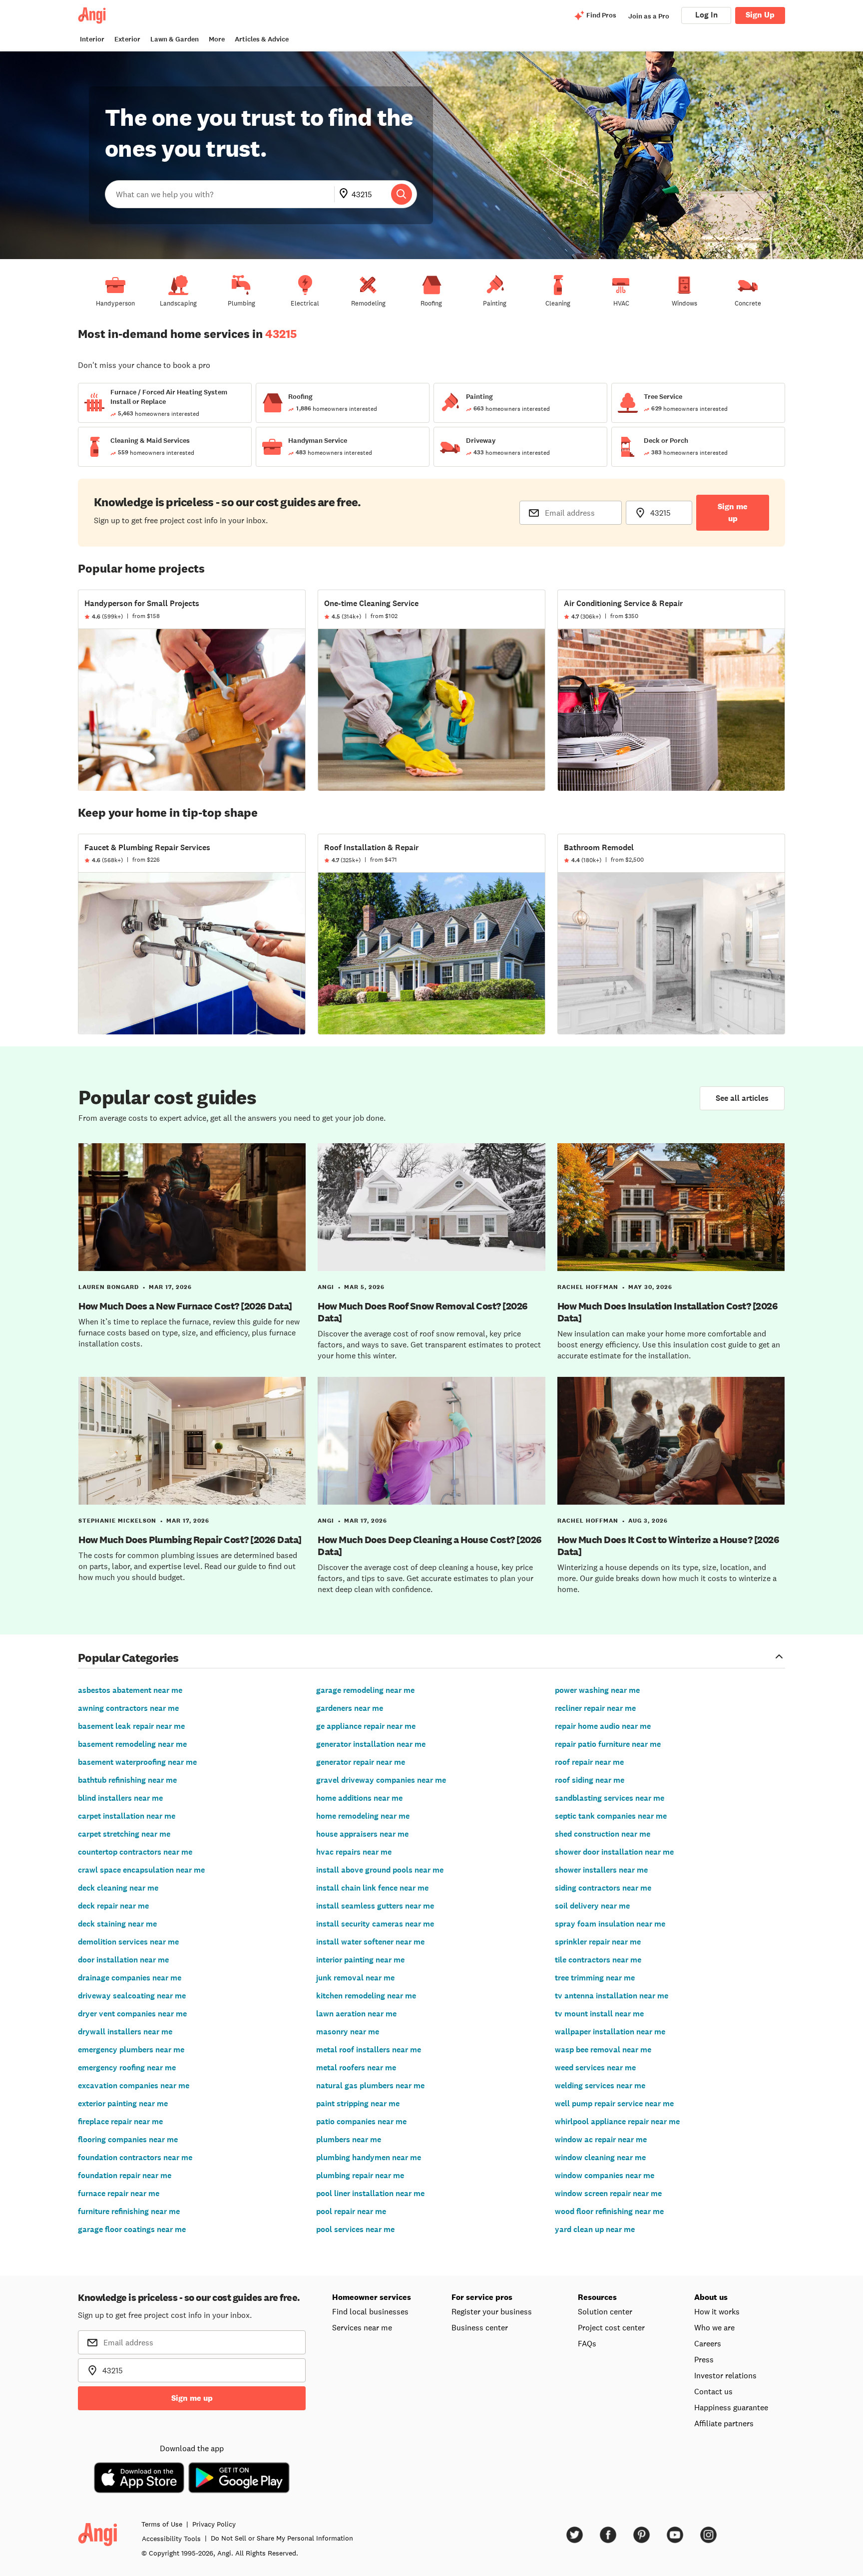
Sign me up (733, 512)
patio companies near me (361, 2121)
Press (704, 2359)
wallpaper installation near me (610, 2032)
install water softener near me (370, 1942)
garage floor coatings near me (132, 2229)
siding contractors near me (603, 1888)
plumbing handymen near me (369, 2157)
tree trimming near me (595, 1978)
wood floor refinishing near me (609, 2211)
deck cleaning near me (118, 1888)
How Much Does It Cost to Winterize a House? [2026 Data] (668, 1546)
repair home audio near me (603, 1726)
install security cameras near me (375, 1924)
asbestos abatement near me (130, 1690)
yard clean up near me (595, 2229)
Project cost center (611, 2327)
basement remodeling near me (132, 1744)
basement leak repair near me (131, 1726)
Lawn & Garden (175, 39)
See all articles (742, 1098)
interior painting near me (360, 1960)
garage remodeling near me (365, 1690)
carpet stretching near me (124, 1834)
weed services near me (595, 2068)
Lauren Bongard (109, 1287)
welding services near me (600, 2086)
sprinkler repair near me (598, 1942)
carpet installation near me (127, 1816)
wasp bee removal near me (603, 2050)
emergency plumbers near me (131, 2050)
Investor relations (725, 2375)
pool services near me (355, 2229)
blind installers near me (120, 1798)
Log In (706, 15)
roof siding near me (590, 1780)
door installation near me (123, 1960)
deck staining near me (117, 1924)
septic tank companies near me (611, 1816)
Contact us (713, 2391)
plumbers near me (349, 2139)
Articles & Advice (262, 39)
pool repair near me (351, 2211)
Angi (326, 1287)
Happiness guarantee (731, 2407)
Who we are (714, 2327)
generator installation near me (371, 1744)
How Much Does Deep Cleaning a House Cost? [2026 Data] (430, 1546)
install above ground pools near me (380, 1870)
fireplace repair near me (120, 2121)
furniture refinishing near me (129, 2211)
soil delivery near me (592, 1906)
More (217, 39)
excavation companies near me (134, 2086)
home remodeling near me (363, 1816)
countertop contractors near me (135, 1852)
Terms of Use (162, 2524)
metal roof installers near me (369, 2050)
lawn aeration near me (356, 2014)
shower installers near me (601, 1870)
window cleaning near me (600, 2157)
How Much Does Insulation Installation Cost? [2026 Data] (668, 1312)
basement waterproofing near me (137, 1762)
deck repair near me (113, 1906)
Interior (92, 39)
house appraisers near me (362, 1834)
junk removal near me (355, 1978)
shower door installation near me (614, 1852)
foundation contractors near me (135, 2157)
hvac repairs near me (354, 1852)
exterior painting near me (123, 2103)
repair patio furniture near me (608, 1744)
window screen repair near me (608, 2193)
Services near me (362, 2327)
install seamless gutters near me (375, 1906)
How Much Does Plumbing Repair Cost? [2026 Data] (190, 1540)
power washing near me (597, 1690)
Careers (708, 2343)
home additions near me (359, 1798)
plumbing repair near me (360, 2175)
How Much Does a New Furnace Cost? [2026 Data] (185, 1306)
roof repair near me (589, 1762)
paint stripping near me (358, 2103)
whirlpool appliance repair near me (617, 2121)
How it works (717, 2311)
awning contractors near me (128, 1708)
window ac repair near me (601, 2139)
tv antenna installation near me (612, 1996)
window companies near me (605, 2175)
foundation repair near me (125, 2175)
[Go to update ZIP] (346, 194)
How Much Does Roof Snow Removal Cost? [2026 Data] (423, 1312)
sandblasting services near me (610, 1798)
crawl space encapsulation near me (141, 1870)
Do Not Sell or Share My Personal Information (282, 2538)
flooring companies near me (128, 2139)
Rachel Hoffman (588, 1287)
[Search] (402, 194)
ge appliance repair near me (366, 1726)
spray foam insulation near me (610, 1924)
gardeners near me (350, 1708)
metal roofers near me (356, 2068)
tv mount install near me (599, 2014)
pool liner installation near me (370, 2193)
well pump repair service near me (614, 2103)
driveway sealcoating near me (132, 1996)
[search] (402, 194)
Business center (480, 2327)
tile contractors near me (598, 1960)
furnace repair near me (119, 2193)
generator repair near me (361, 1762)
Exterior (127, 39)
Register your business (492, 2311)
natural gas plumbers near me (370, 2086)
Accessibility (171, 2539)
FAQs (587, 2343)
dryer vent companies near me (132, 2014)
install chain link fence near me (372, 1888)
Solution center (605, 2311)
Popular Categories (128, 1657)
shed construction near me (603, 1834)
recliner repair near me (595, 1708)
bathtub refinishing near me (127, 1780)
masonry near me (348, 2032)
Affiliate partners (724, 2423)
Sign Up (760, 15)
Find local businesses (370, 2311)
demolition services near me (128, 1942)
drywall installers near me (125, 2032)
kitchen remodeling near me (366, 1996)
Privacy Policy (214, 2524)
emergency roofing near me (127, 2068)
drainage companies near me (130, 1978)
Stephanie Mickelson (117, 1521)
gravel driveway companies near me (381, 1780)
